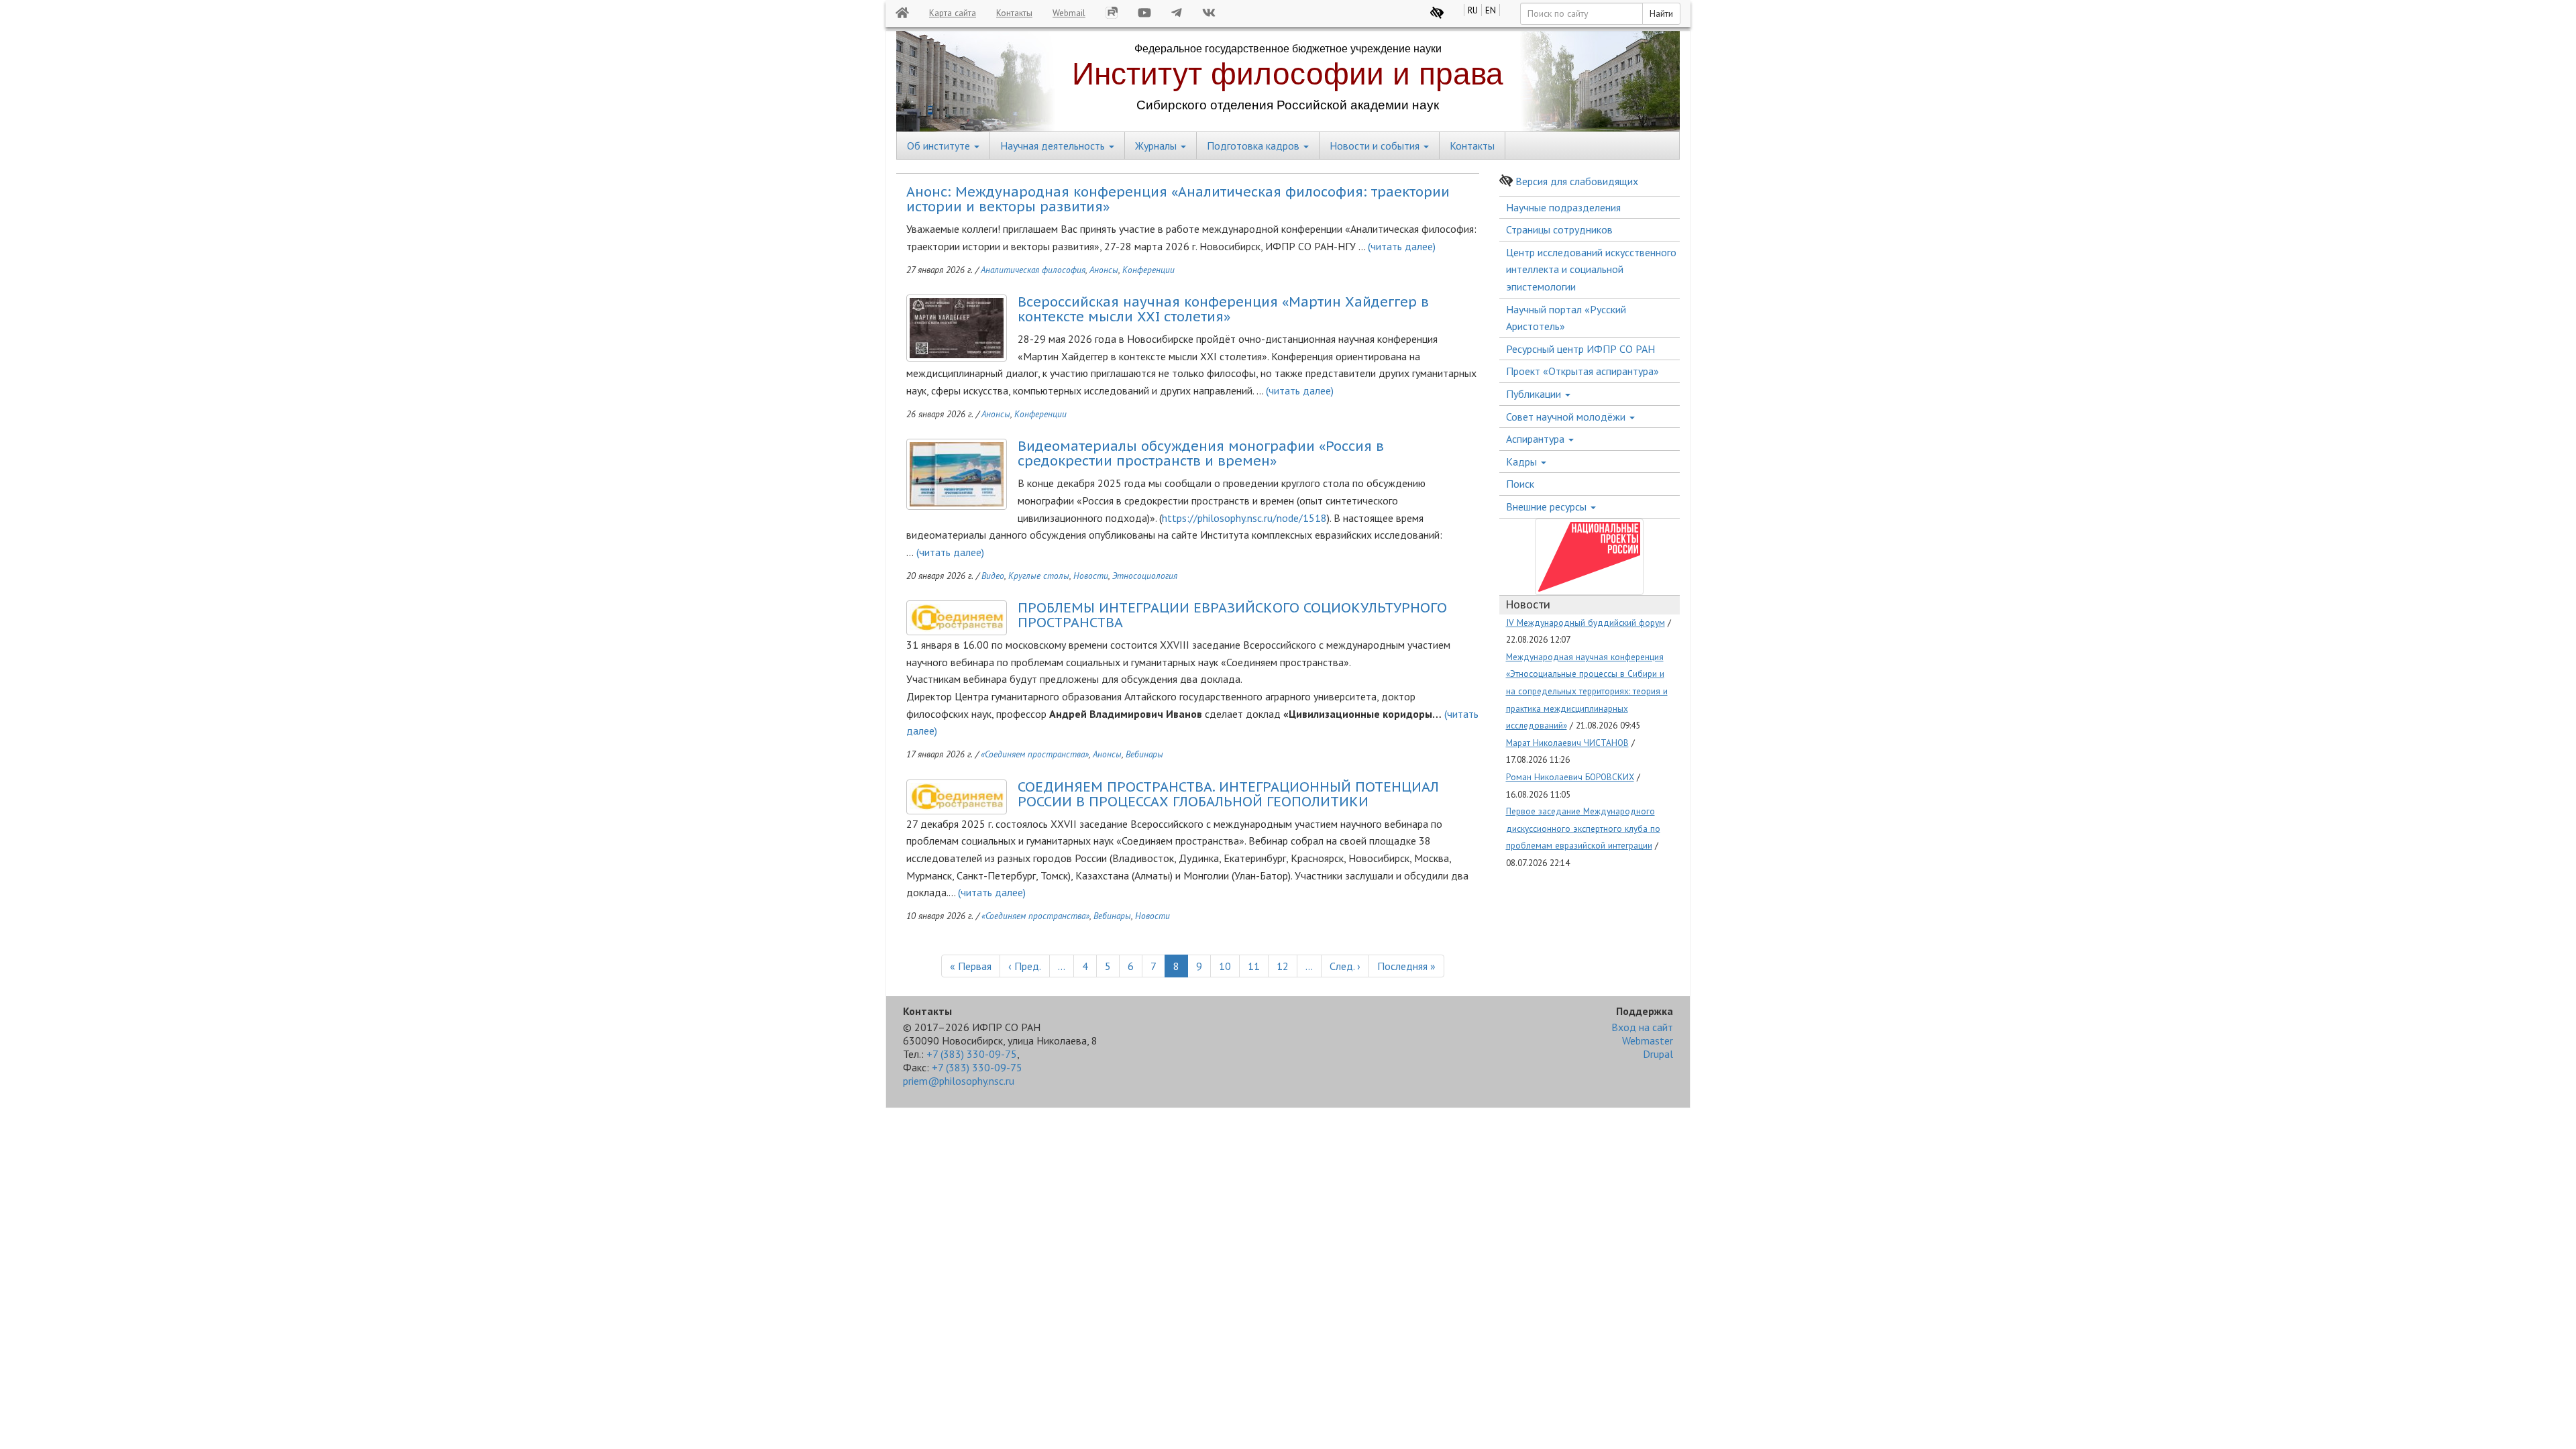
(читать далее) (1400, 246)
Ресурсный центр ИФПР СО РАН (1580, 349)
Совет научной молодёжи (1567, 417)
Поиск (1520, 484)
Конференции (1148, 270)
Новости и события (1376, 146)
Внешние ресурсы (1548, 506)
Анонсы (1104, 270)
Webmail (1069, 13)
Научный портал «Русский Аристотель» (1566, 318)
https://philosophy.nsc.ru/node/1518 (1244, 518)
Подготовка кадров (1254, 146)
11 (1258, 966)
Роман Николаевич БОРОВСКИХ (1570, 777)
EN (1491, 10)
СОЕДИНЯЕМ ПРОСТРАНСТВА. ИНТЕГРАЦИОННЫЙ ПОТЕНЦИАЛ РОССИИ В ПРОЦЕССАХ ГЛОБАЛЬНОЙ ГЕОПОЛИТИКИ (1228, 794)
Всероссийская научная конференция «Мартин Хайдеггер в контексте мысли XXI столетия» (1223, 309)
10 (1229, 966)
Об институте (940, 146)
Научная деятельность (1054, 146)
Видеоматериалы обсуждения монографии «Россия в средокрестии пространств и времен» (1201, 453)
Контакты (1014, 13)
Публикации (1535, 394)
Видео (993, 576)
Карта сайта (953, 13)
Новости (1091, 576)
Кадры (1523, 462)
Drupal (1658, 1054)
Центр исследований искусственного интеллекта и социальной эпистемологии (1591, 269)
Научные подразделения (1563, 207)
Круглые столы (1039, 576)
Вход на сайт (1642, 1027)
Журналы (1157, 146)
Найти (1661, 13)
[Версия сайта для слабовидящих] (1437, 13)
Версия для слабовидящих (1577, 181)
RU (1473, 10)
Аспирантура (1537, 439)
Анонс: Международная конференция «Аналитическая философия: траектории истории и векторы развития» (1178, 199)
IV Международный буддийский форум (1586, 623)
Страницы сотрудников (1559, 229)
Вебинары (1144, 754)
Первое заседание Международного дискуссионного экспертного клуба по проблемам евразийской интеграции (1583, 828)
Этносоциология (1145, 576)
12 (1287, 966)
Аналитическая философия (1033, 270)
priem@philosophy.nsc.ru (959, 1081)
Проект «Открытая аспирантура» (1582, 371)
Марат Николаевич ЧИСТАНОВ (1567, 743)
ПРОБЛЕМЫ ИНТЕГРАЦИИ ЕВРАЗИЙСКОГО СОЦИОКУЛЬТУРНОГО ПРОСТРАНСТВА (1232, 615)
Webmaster (1648, 1040)
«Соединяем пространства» (1035, 754)
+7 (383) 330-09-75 (972, 1054)
